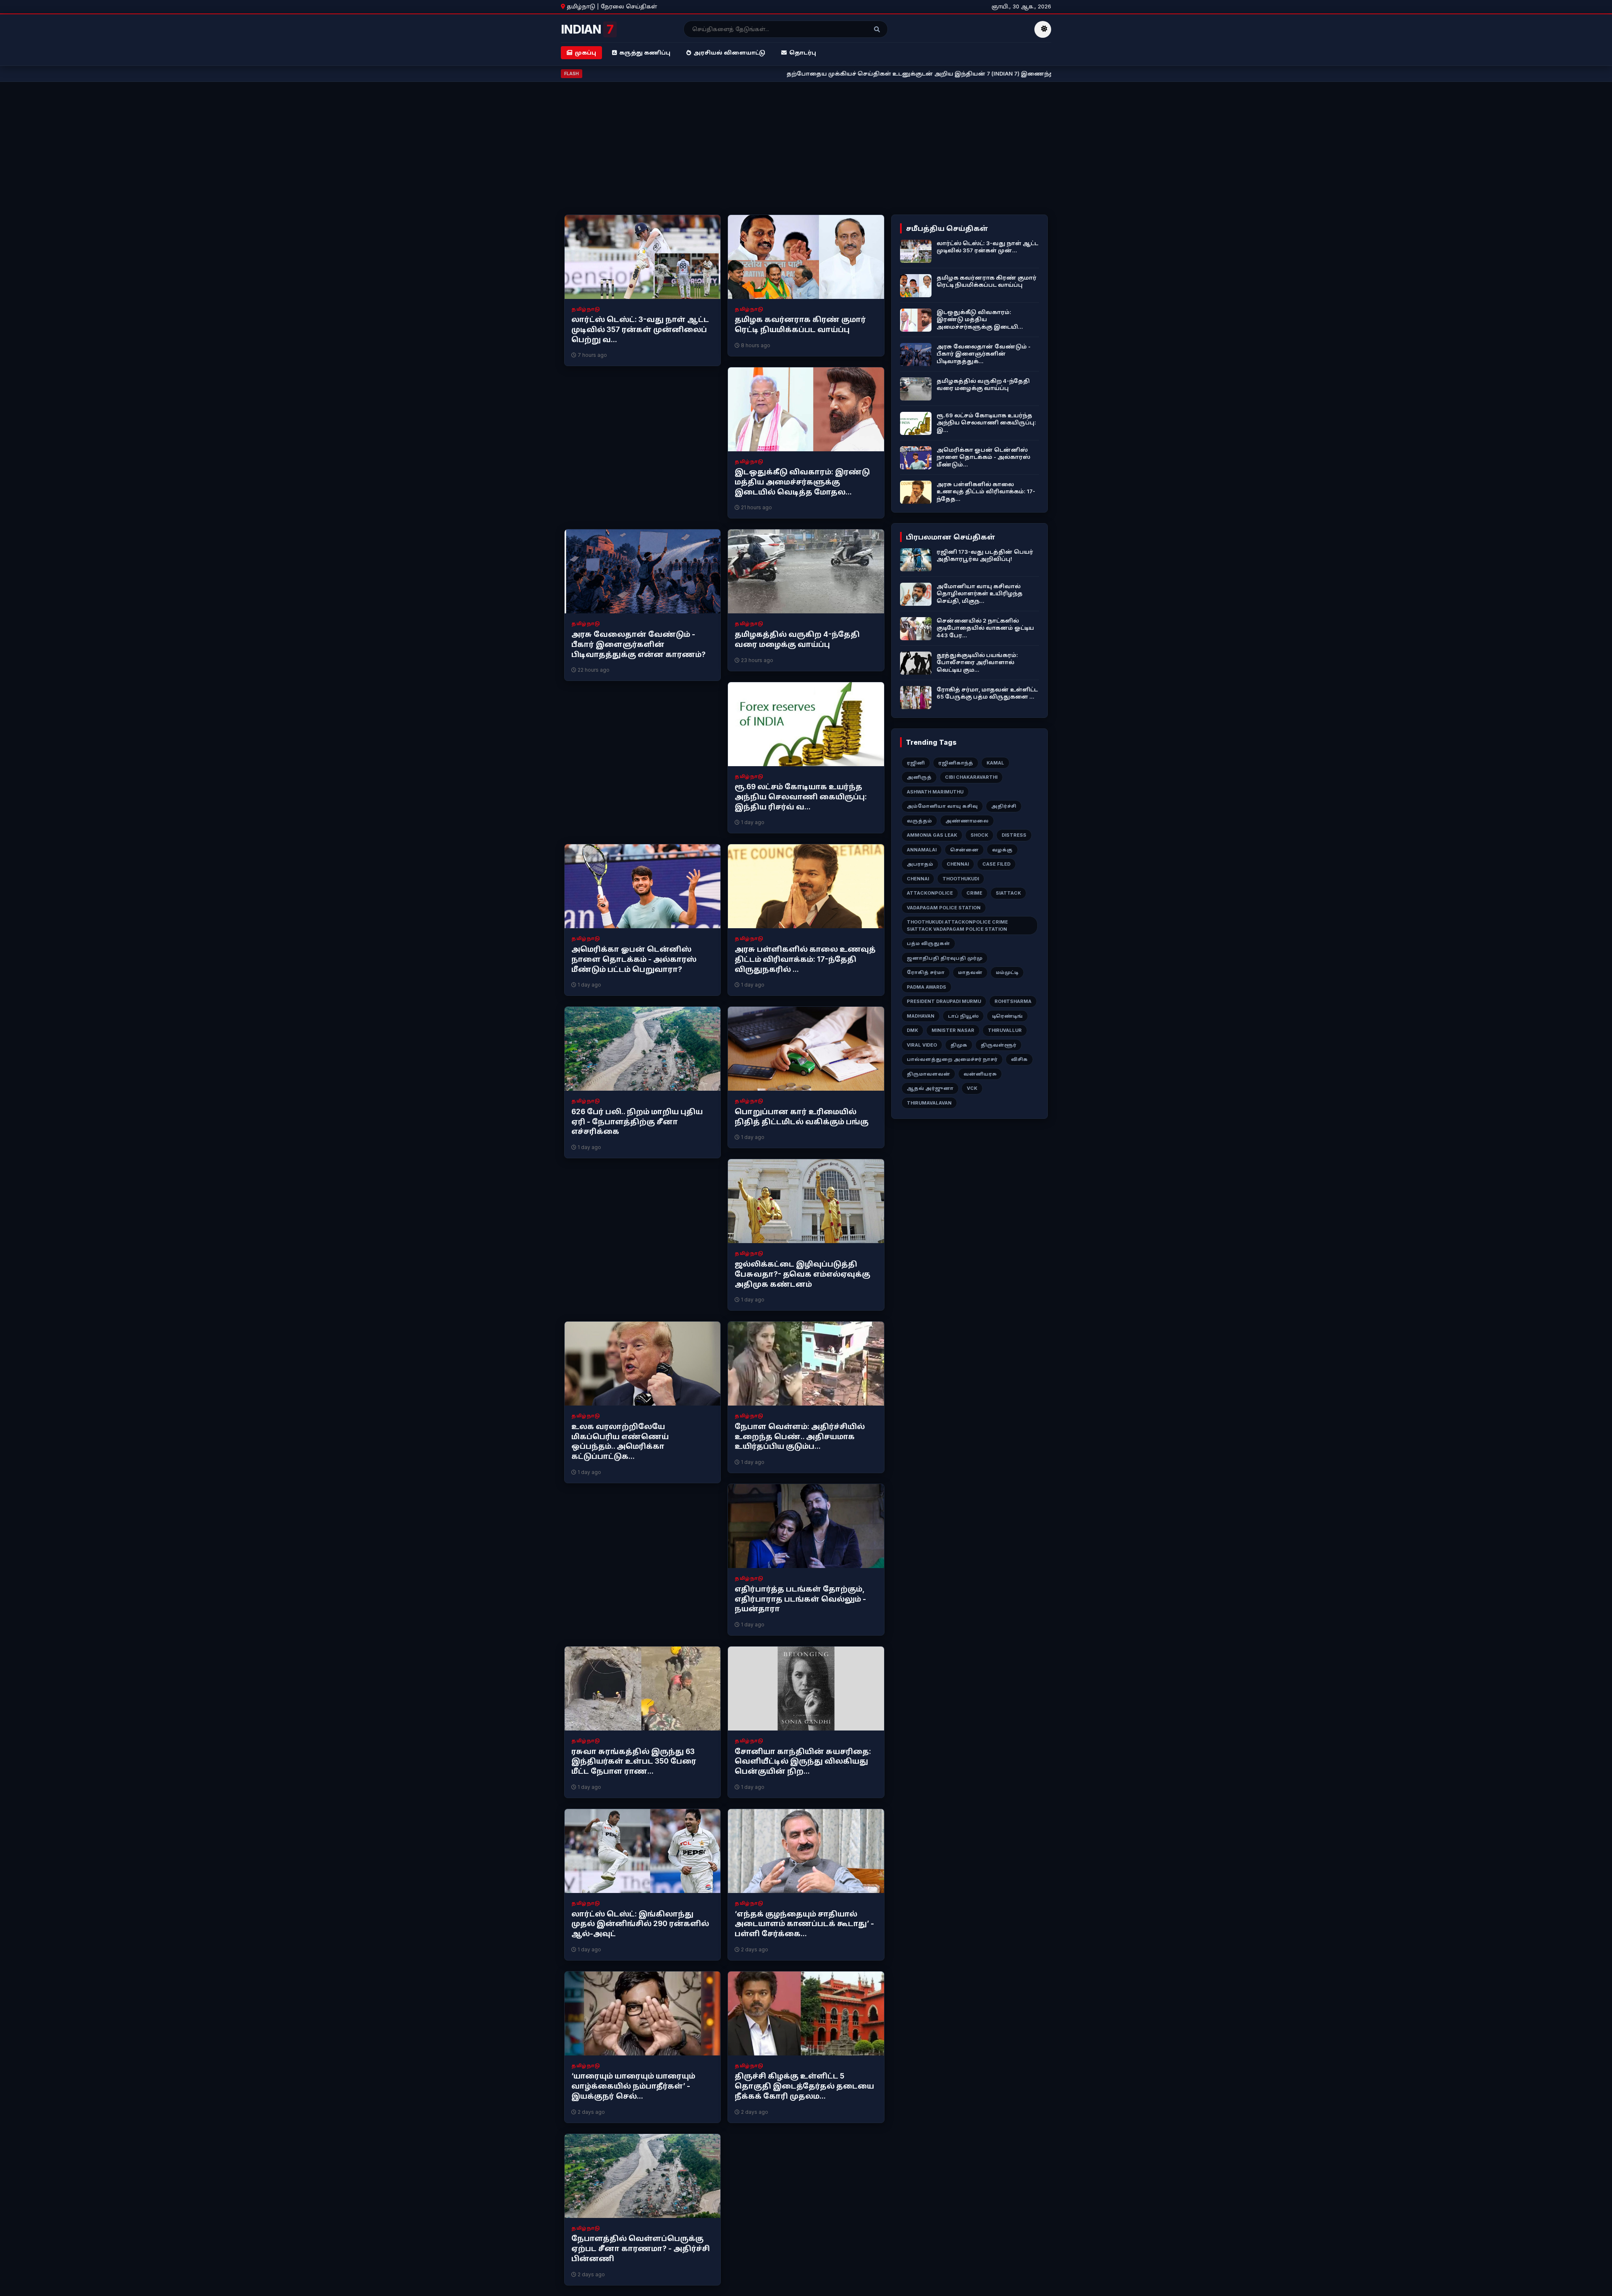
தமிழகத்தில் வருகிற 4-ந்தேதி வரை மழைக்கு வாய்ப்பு (797, 639)
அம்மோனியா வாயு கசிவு (942, 806)
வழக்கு (1002, 850)
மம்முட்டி (1007, 972)
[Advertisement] (806, 152)
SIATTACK (1008, 893)
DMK (912, 1030)
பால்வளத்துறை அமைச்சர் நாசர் (952, 1059)
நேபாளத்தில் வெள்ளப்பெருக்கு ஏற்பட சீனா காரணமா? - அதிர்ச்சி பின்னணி (641, 2249)
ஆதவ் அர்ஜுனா (930, 1088)
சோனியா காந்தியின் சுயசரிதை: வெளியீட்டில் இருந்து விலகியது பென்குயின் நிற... (803, 1762)
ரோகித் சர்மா (926, 972)
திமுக (959, 1045)
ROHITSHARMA (1013, 1001)
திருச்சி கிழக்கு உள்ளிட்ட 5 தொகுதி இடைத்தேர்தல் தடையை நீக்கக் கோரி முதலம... (804, 2086)
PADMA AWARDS (926, 987)
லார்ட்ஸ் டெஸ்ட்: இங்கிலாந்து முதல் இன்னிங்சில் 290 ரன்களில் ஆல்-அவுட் (640, 1924)
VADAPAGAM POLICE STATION (944, 908)
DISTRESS (1014, 835)
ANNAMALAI (922, 850)
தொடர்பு (803, 52)
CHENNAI (958, 864)
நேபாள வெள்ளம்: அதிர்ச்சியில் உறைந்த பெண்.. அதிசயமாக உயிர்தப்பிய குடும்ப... (800, 1437)
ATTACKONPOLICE (930, 893)
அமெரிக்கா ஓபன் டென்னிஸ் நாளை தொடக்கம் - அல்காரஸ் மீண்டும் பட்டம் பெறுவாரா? (634, 959)
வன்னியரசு (980, 1074)
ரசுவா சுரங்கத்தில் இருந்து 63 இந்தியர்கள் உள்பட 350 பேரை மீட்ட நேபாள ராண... (634, 1762)
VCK (972, 1088)
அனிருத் (919, 777)
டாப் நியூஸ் (963, 1016)
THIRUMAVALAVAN (929, 1103)
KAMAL (995, 763)
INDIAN (587, 29)
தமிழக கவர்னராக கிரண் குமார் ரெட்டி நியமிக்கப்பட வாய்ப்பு (800, 325)
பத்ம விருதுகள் (928, 943)
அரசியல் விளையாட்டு (729, 52)
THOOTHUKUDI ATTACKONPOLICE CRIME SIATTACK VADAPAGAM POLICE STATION (957, 925)
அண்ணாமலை (967, 821)
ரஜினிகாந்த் (956, 763)
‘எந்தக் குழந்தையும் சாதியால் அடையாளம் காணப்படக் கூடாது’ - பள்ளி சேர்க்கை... (804, 1924)
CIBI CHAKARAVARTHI (971, 777)
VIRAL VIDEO (922, 1045)
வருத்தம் (919, 821)
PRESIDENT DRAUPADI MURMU (944, 1001)
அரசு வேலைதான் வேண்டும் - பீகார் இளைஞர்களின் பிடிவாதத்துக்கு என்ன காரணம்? (639, 644)
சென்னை (964, 850)
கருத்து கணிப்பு (645, 52)
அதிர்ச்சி (1004, 806)
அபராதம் (920, 864)
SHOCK (979, 835)
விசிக (1019, 1059)
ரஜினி (916, 763)
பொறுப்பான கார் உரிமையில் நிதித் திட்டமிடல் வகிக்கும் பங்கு (802, 1117)
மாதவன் (970, 972)
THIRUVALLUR (1005, 1030)
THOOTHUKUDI (961, 879)
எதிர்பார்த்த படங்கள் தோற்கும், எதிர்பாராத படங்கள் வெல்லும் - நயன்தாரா (800, 1599)
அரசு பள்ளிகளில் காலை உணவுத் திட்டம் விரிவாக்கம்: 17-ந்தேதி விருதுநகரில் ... (805, 959)
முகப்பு (585, 52)
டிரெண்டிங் (1007, 1016)
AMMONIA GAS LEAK (932, 835)
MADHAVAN (921, 1016)
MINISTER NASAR (953, 1030)
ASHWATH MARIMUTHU (935, 792)
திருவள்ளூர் (998, 1045)
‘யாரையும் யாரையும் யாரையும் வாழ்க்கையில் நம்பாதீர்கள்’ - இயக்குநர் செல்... (633, 2086)
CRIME (974, 893)
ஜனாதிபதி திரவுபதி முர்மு (945, 958)
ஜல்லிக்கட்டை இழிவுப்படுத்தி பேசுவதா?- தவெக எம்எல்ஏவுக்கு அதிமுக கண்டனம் (802, 1274)
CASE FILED (996, 864)
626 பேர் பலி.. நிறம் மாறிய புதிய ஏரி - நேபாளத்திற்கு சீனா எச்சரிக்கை (637, 1122)
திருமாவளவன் (928, 1074)
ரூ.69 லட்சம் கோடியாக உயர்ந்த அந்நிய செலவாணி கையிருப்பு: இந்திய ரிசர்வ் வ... (801, 797)
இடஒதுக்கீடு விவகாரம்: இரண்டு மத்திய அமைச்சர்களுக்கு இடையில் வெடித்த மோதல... (802, 482)
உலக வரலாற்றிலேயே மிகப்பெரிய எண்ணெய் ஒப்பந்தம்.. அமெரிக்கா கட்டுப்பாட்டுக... (620, 1441)
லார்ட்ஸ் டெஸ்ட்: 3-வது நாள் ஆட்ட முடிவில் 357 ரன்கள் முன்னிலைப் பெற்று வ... (640, 330)
